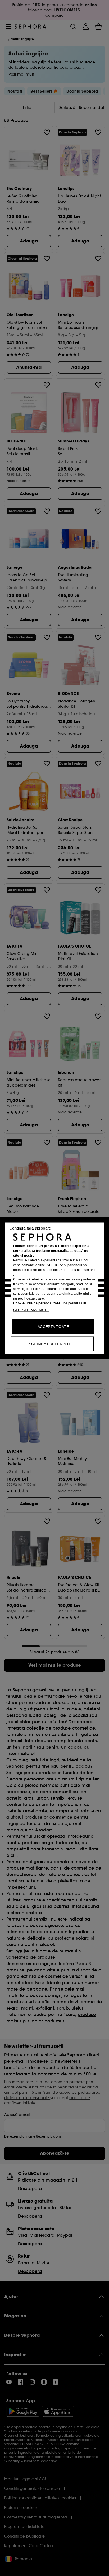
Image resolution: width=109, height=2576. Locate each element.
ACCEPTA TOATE (53, 1326)
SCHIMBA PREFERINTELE (53, 1344)
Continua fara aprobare (30, 1228)
